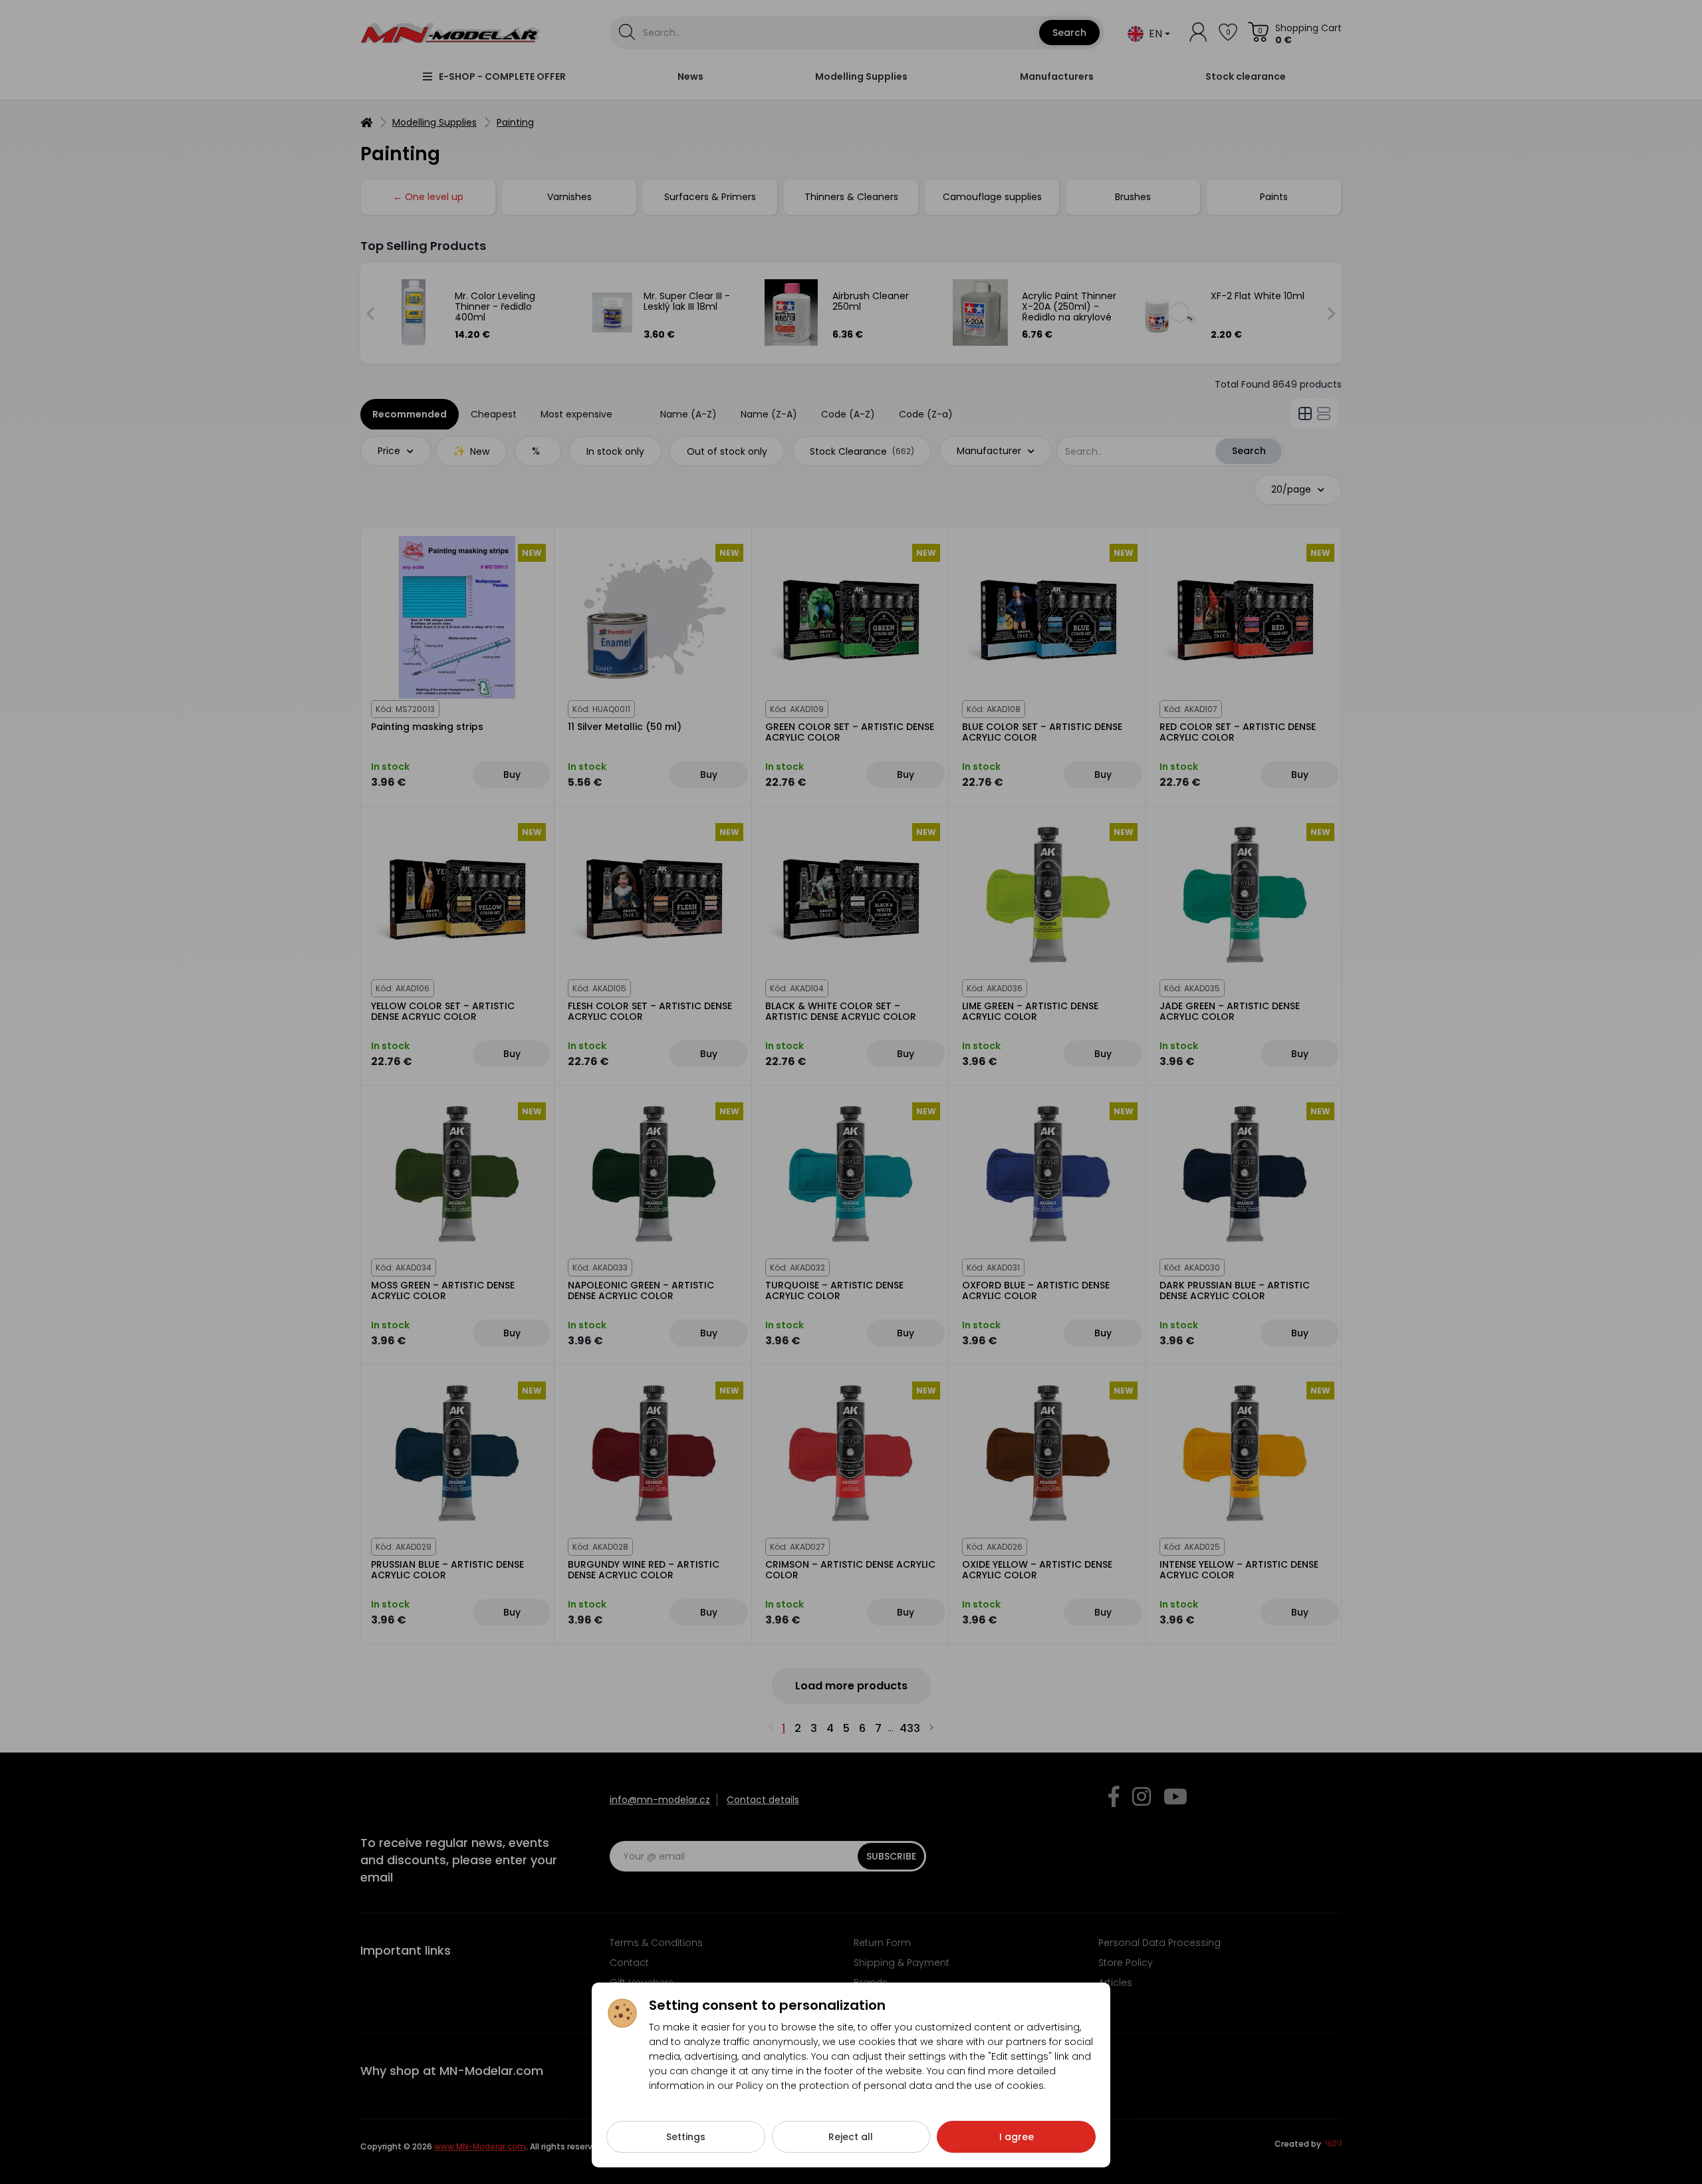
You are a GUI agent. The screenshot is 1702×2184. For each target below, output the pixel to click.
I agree (1017, 2137)
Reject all (851, 2137)
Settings (686, 2137)
